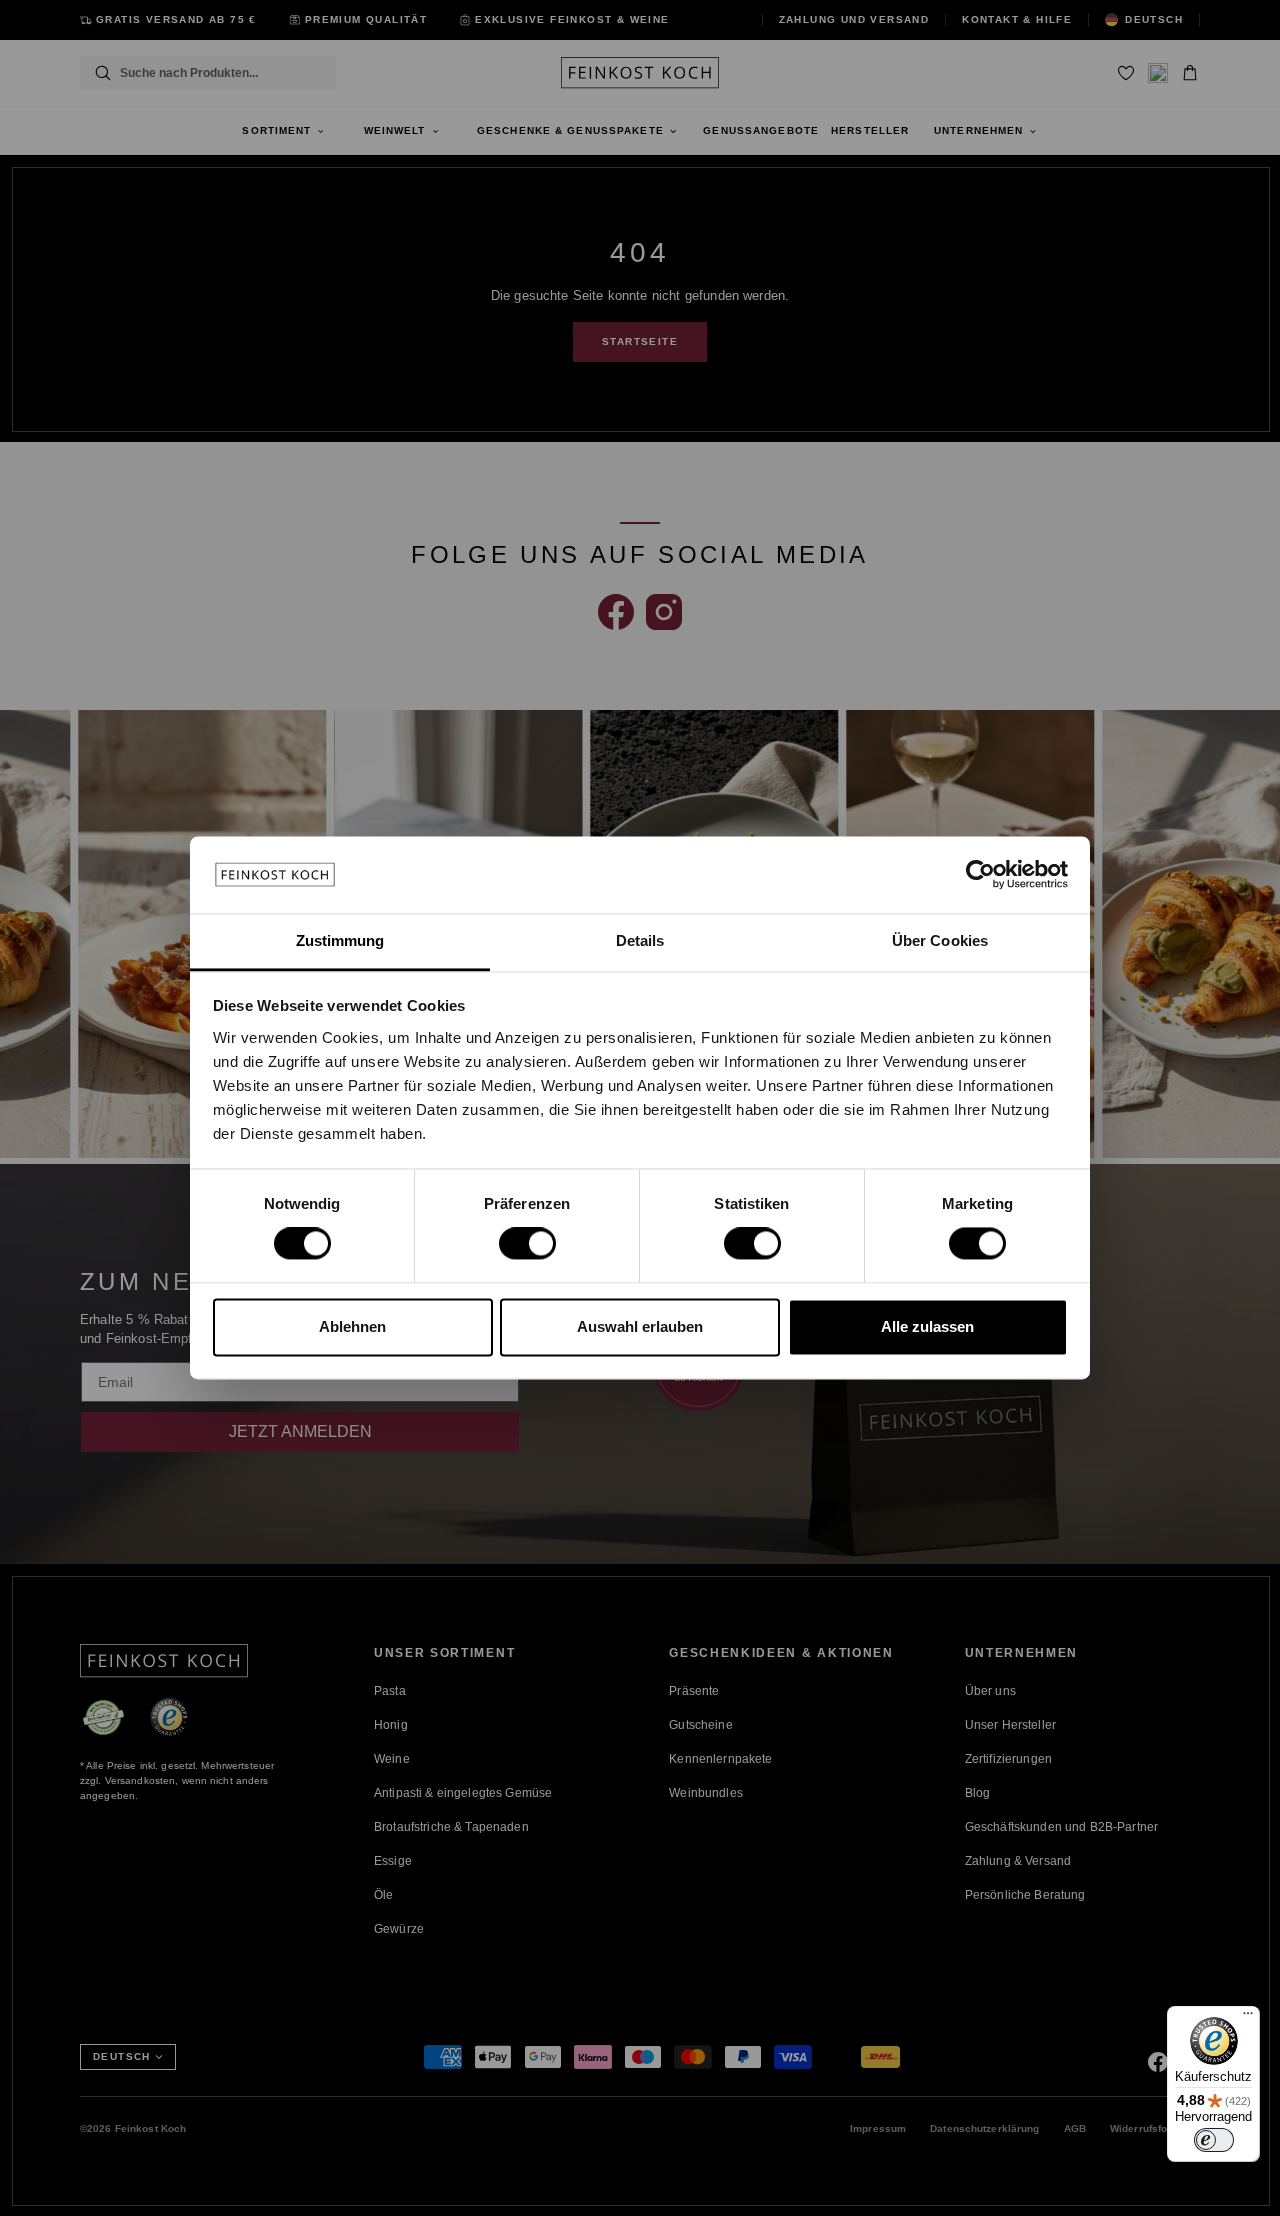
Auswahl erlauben (640, 1326)
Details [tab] (640, 940)
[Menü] (1248, 2018)
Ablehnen (352, 1326)
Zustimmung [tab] (340, 940)
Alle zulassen (927, 1326)
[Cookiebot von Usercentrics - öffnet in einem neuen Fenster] (980, 875)
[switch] (527, 1244)
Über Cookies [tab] (940, 940)
